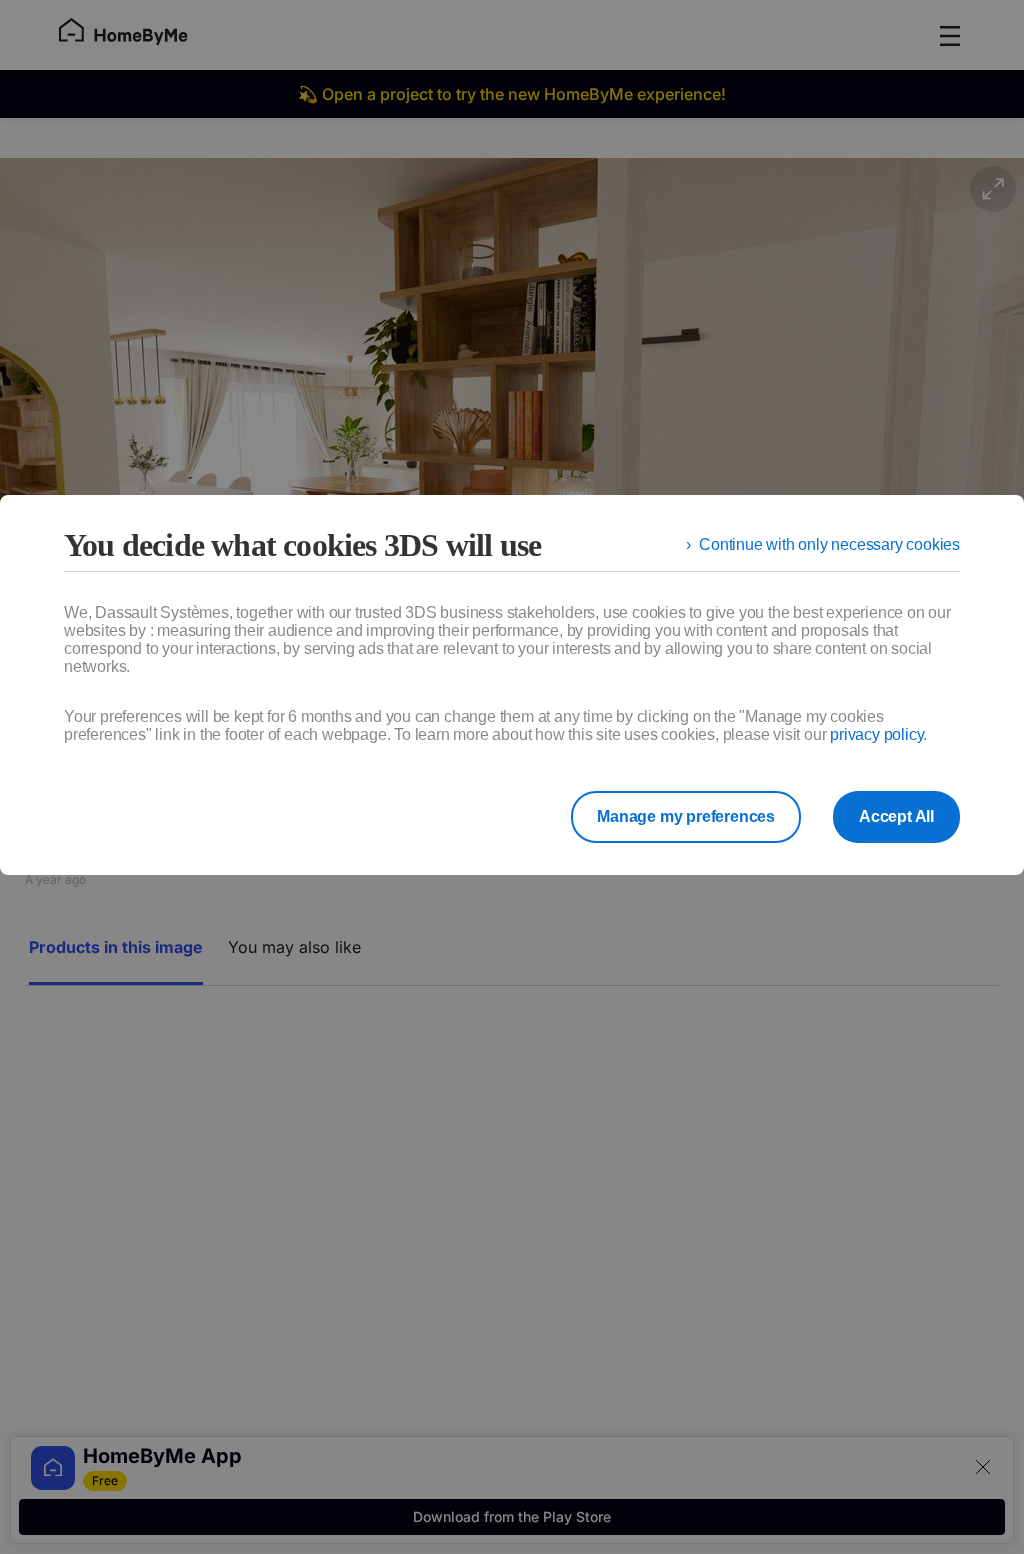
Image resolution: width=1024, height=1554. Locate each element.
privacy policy (876, 734)
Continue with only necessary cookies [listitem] (829, 544)
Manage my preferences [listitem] (686, 816)
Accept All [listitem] (896, 816)
